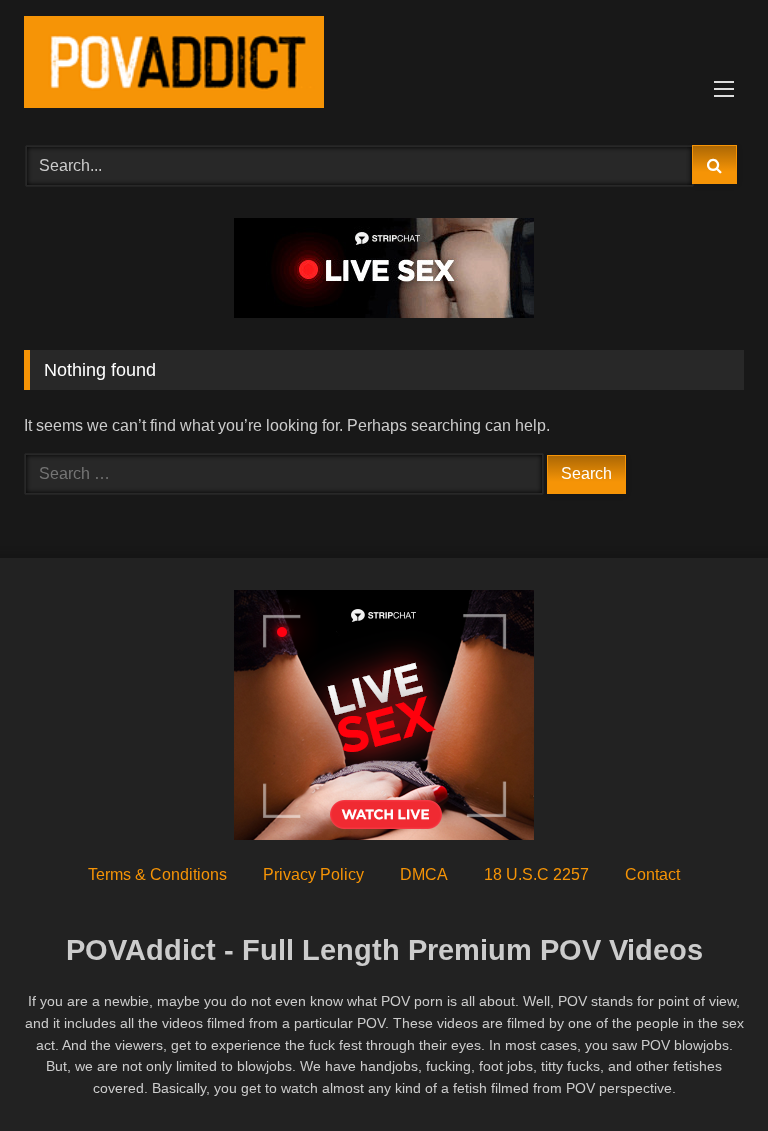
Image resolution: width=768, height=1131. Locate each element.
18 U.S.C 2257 (536, 874)
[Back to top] (706, 1071)
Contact (652, 874)
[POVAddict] (384, 65)
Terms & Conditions (157, 874)
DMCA (424, 874)
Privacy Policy (313, 874)
